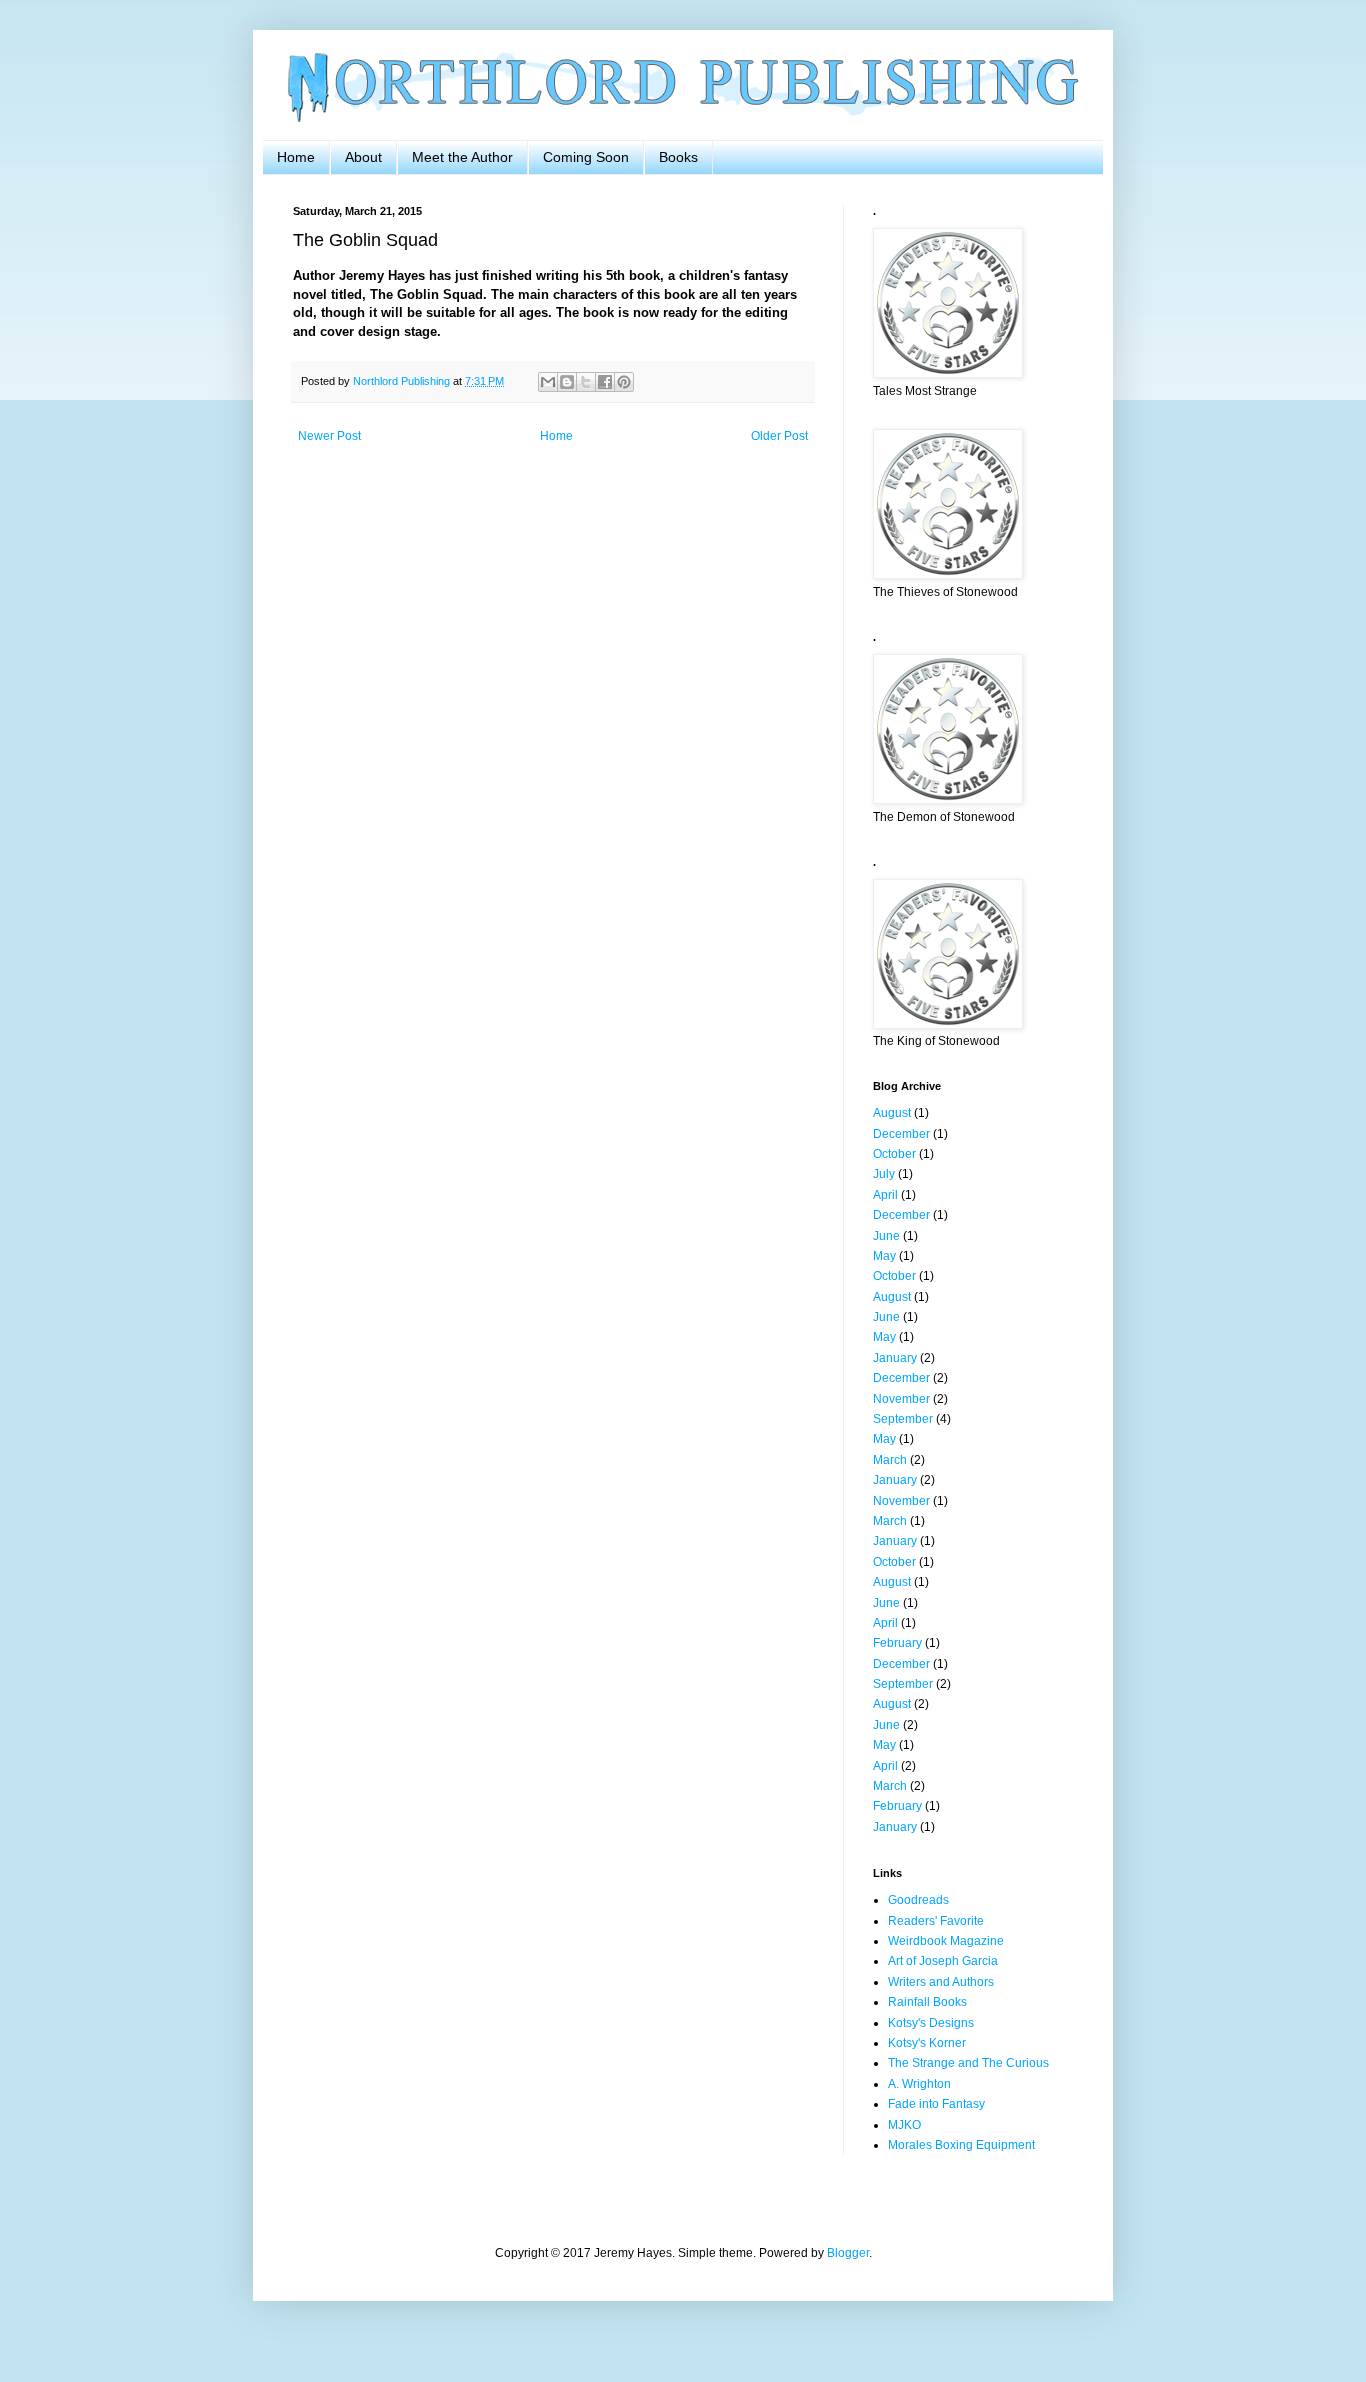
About (363, 157)
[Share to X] (586, 382)
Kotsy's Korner (927, 2043)
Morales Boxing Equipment (961, 2145)
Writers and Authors (941, 1982)
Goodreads (918, 1900)
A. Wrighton (919, 2084)
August (892, 1113)
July (884, 1174)
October (894, 1154)
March (890, 1460)
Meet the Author (462, 157)
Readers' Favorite (936, 1921)
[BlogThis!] (567, 382)
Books (678, 157)
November (901, 1399)
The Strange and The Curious (968, 2063)
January (895, 1358)
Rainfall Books (927, 2002)
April (885, 1195)
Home (296, 157)
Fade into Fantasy (936, 2104)
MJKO (904, 2125)
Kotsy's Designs (931, 2023)
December (901, 1134)
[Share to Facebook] (605, 382)
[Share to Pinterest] (624, 382)
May (884, 1256)
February (897, 1643)
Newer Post (329, 436)
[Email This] (548, 382)
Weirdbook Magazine (946, 1941)
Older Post (779, 436)
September (903, 1419)
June (886, 1236)
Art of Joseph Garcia (943, 1961)
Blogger (848, 2253)
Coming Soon (586, 157)
